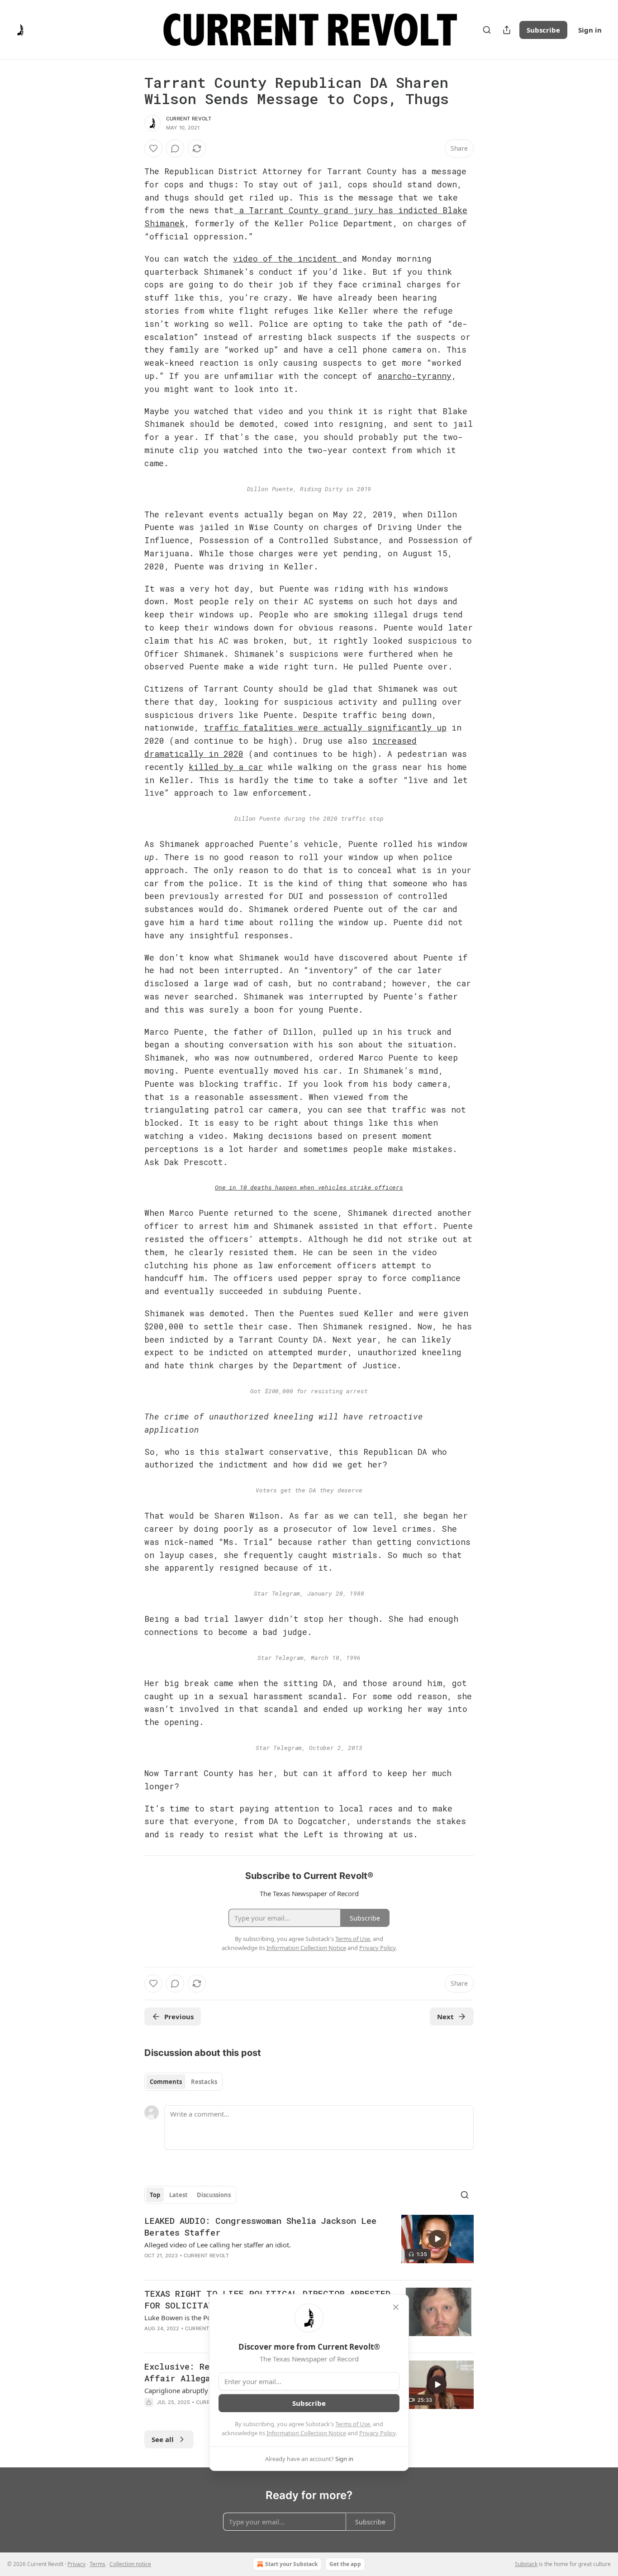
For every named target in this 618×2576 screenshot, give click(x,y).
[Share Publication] (507, 30)
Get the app (345, 2564)
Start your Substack (291, 2564)
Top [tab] (155, 2195)
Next (445, 2017)
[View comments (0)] (175, 148)
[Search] (487, 30)
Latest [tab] (178, 2195)
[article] (309, 2244)
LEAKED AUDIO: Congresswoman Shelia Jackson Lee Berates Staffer (260, 2226)
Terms (97, 2564)
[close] (396, 2307)
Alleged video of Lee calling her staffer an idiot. (218, 2245)
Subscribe (543, 30)
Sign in (590, 30)
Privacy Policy (377, 2433)
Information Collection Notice (306, 2433)
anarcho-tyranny (414, 376)
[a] (437, 2239)
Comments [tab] (166, 2082)
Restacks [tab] (204, 2082)
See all (163, 2439)
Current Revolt (189, 119)
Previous (179, 2017)
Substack (526, 2564)
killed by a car (226, 767)
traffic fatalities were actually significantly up (325, 727)
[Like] (153, 148)
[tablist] (183, 2082)
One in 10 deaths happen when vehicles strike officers (309, 1187)
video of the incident (288, 258)
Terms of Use (353, 2424)
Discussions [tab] (214, 2195)
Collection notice (130, 2564)
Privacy (76, 2564)
